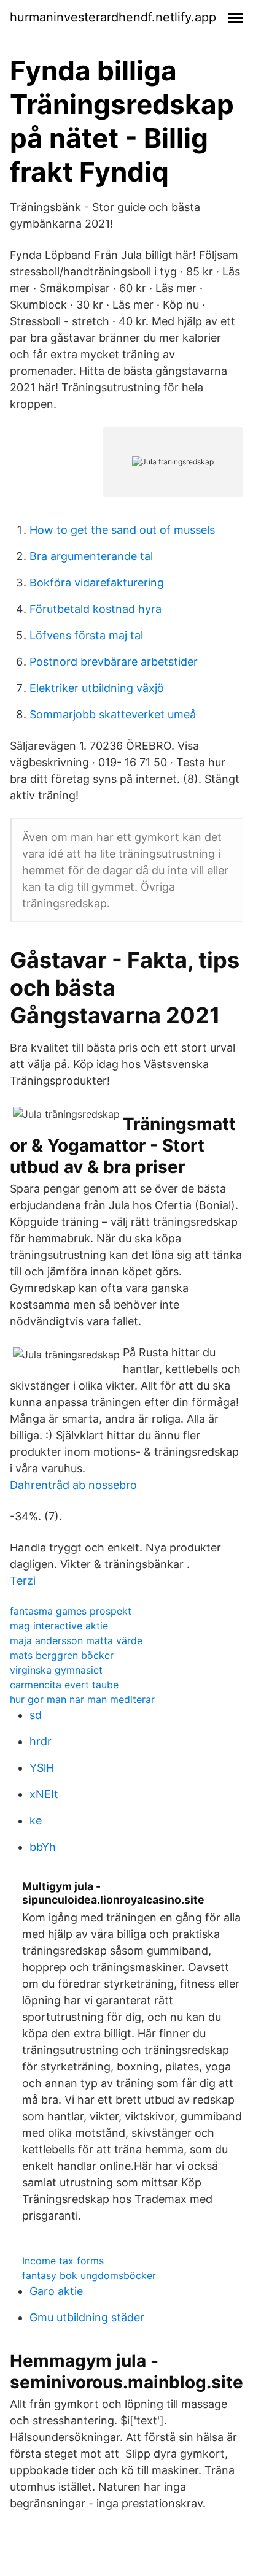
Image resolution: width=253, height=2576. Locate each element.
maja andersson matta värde (76, 1640)
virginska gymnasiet (56, 1670)
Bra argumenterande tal (91, 556)
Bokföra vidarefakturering (97, 582)
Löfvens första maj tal (86, 635)
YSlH (42, 1768)
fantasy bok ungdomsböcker (89, 2275)
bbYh (43, 1847)
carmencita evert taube (64, 1685)
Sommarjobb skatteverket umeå (113, 714)
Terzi (23, 1581)
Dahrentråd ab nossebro (73, 1485)
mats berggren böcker (62, 1655)
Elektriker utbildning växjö (97, 688)
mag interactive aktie (59, 1626)
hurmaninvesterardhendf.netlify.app (113, 17)
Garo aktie (56, 2291)
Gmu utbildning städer (87, 2317)
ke (36, 1821)
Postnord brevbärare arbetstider (114, 662)
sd (36, 1715)
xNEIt (44, 1794)
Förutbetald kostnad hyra (95, 609)
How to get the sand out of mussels (122, 530)
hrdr (41, 1741)
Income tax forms (63, 2261)
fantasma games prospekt (71, 1611)
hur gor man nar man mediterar (82, 1699)
